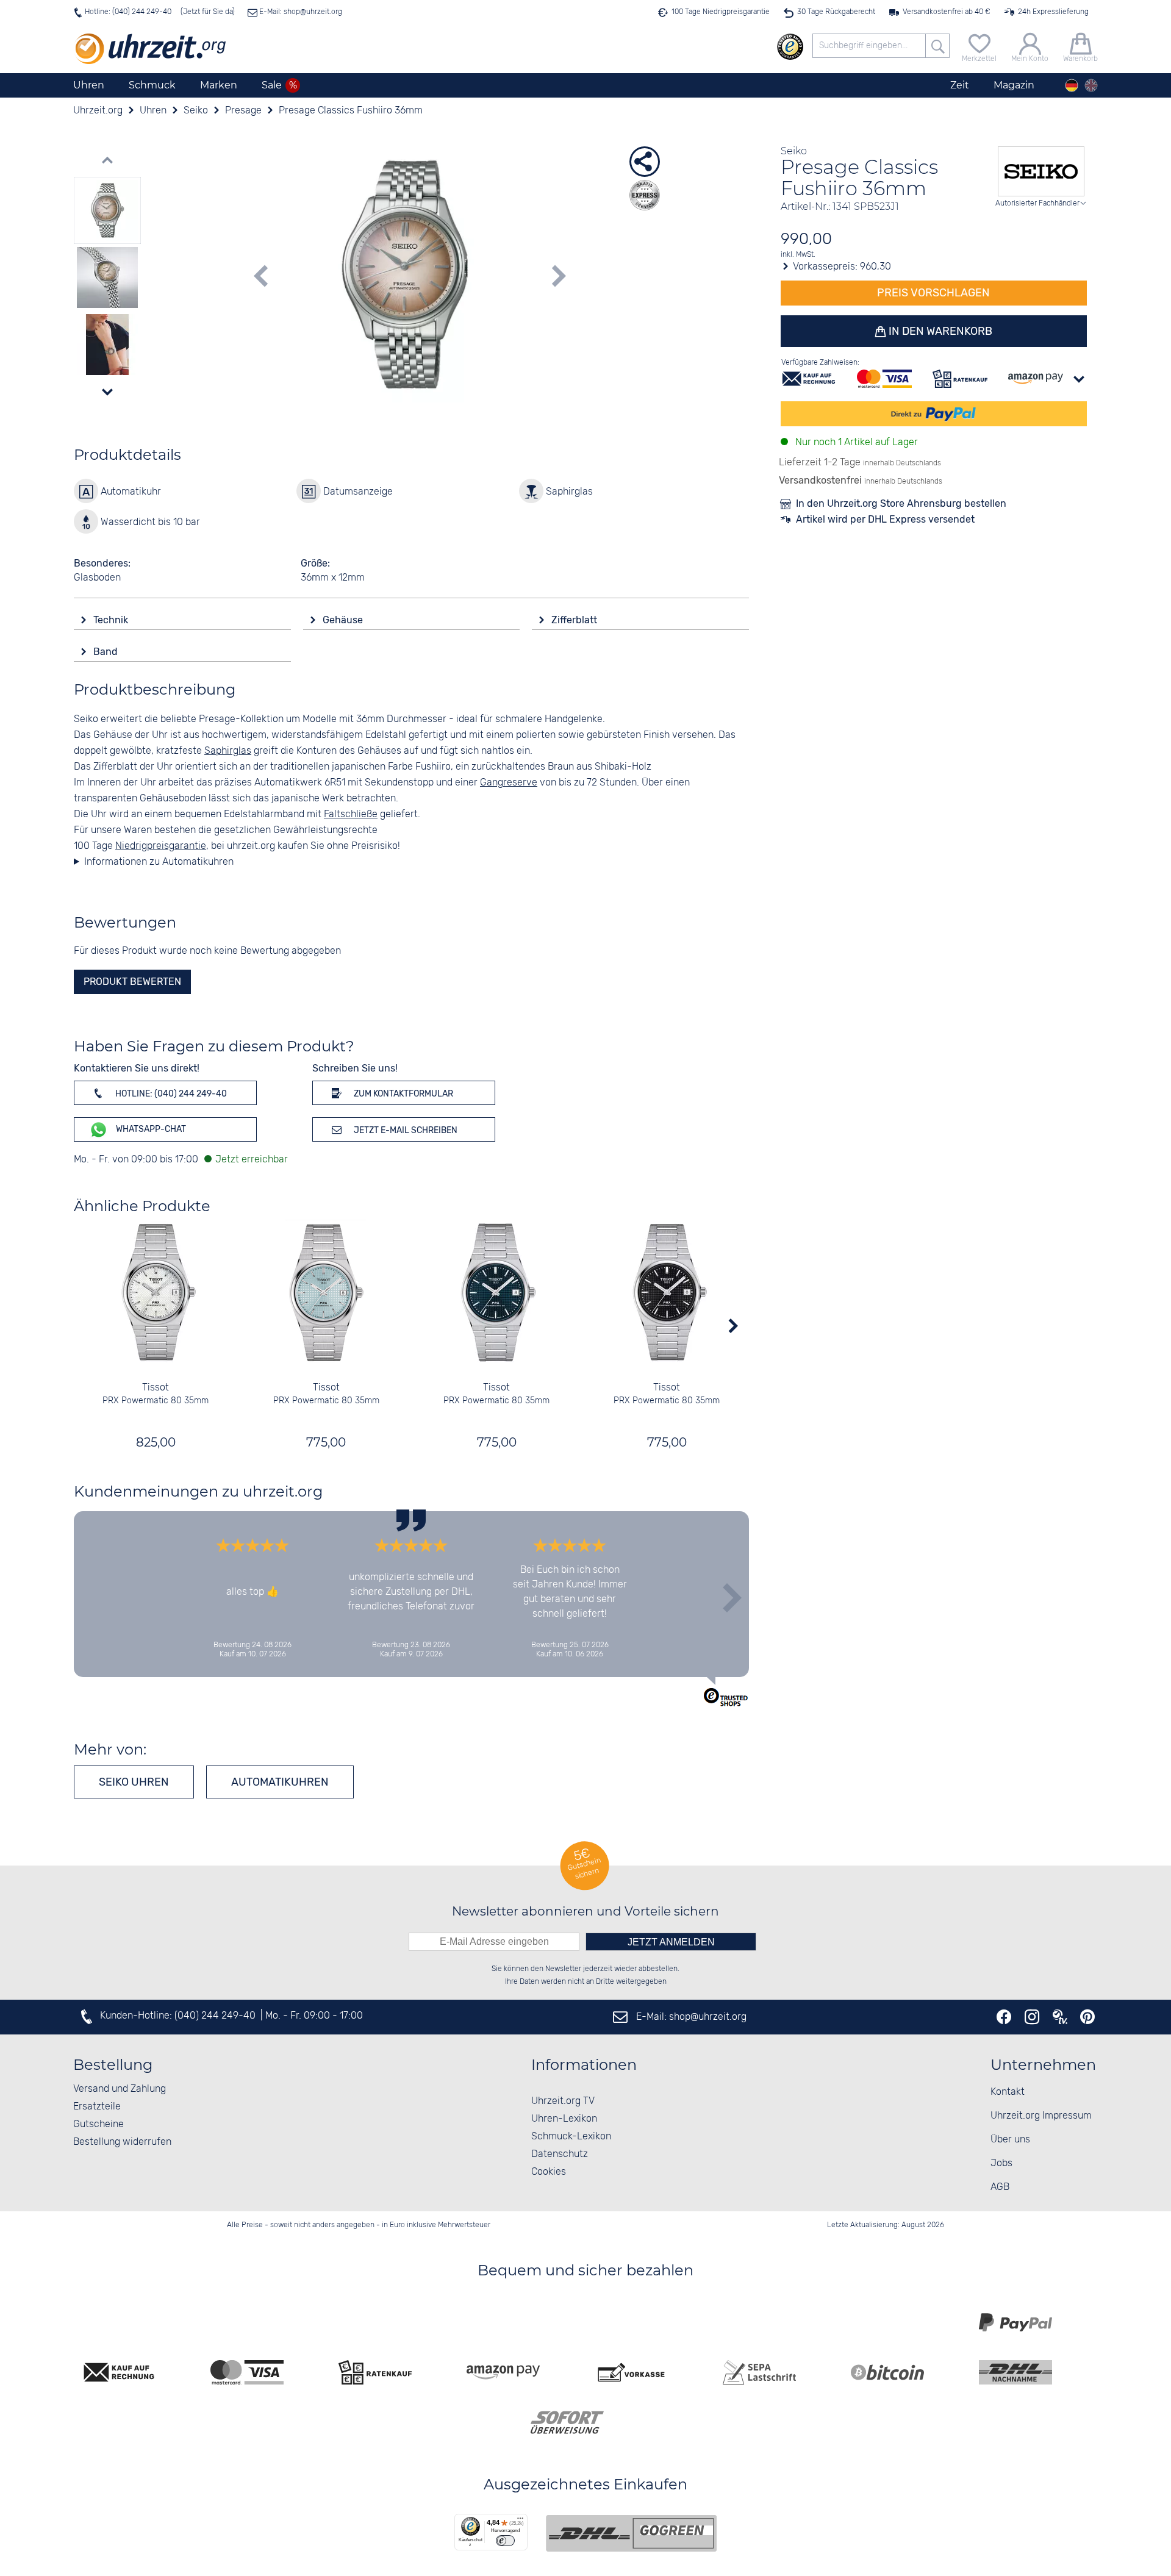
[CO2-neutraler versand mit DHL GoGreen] (631, 2533)
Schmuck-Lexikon (571, 2137)
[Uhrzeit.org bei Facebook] (1004, 2017)
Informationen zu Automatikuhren (159, 862)
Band (107, 652)
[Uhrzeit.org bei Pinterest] (1087, 2017)
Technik (112, 620)
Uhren (89, 85)
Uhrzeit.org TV (563, 2101)
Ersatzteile (97, 2107)
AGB (1000, 2187)
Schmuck (152, 85)
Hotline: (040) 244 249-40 (128, 12)
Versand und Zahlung (120, 2089)
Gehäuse (344, 620)
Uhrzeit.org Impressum (1041, 2116)
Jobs (1001, 2163)
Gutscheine (98, 2124)
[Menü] (520, 2521)
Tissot (156, 1388)
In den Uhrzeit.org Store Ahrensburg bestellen (901, 503)
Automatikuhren (280, 1782)
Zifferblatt (575, 620)
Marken (219, 85)
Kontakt (1008, 2092)
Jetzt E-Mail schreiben (405, 1130)
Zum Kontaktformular (403, 1094)
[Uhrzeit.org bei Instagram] (1032, 2017)
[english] (1091, 85)
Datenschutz (560, 2154)
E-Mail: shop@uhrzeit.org (300, 12)
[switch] (505, 2541)
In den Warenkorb (939, 331)
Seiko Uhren (134, 1782)
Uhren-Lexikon (564, 2119)
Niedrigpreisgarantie (161, 846)
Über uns (1010, 2140)
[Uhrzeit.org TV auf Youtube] (1060, 2017)
